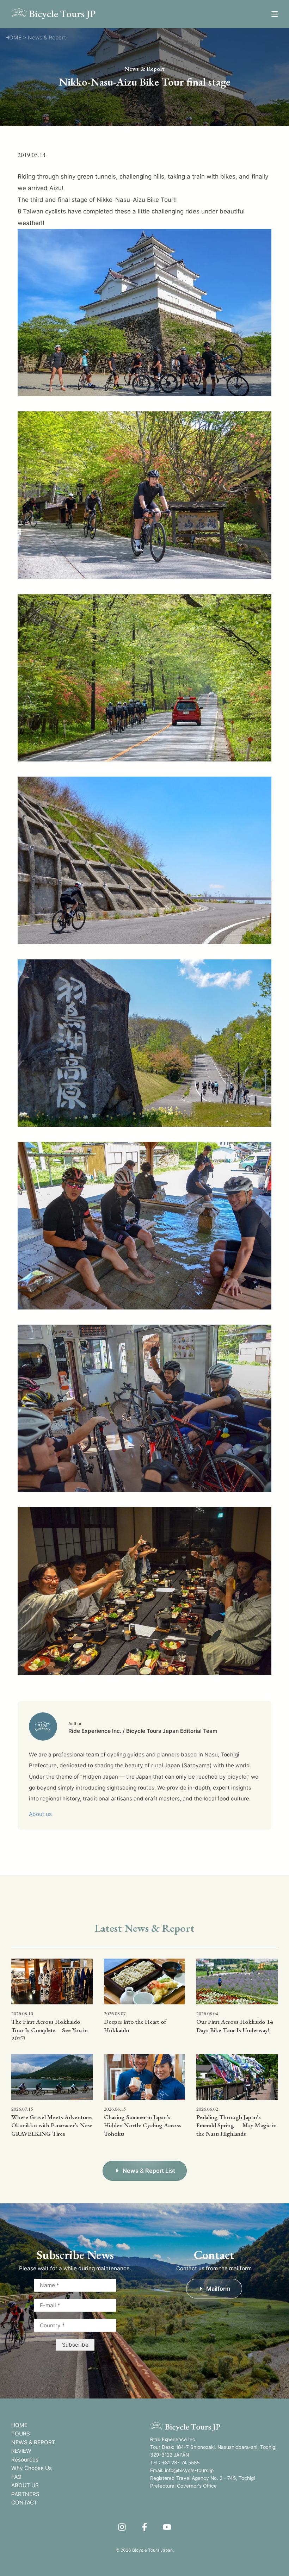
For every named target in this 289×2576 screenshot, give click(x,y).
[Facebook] (144, 2527)
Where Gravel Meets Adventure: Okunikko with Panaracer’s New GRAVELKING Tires (52, 2126)
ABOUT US (25, 2485)
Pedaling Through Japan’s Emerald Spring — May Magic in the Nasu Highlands (236, 2126)
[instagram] (122, 2527)
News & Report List (149, 2171)
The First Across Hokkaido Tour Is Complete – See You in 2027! (50, 2030)
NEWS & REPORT (33, 2442)
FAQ (16, 2477)
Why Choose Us (32, 2468)
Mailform (218, 2289)
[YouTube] (167, 2527)
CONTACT (24, 2503)
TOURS (21, 2434)
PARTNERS (25, 2494)
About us (40, 1814)
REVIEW (21, 2451)
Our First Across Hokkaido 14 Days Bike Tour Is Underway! (235, 2026)
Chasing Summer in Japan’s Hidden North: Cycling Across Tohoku (143, 2126)
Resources (25, 2460)
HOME (19, 2425)
